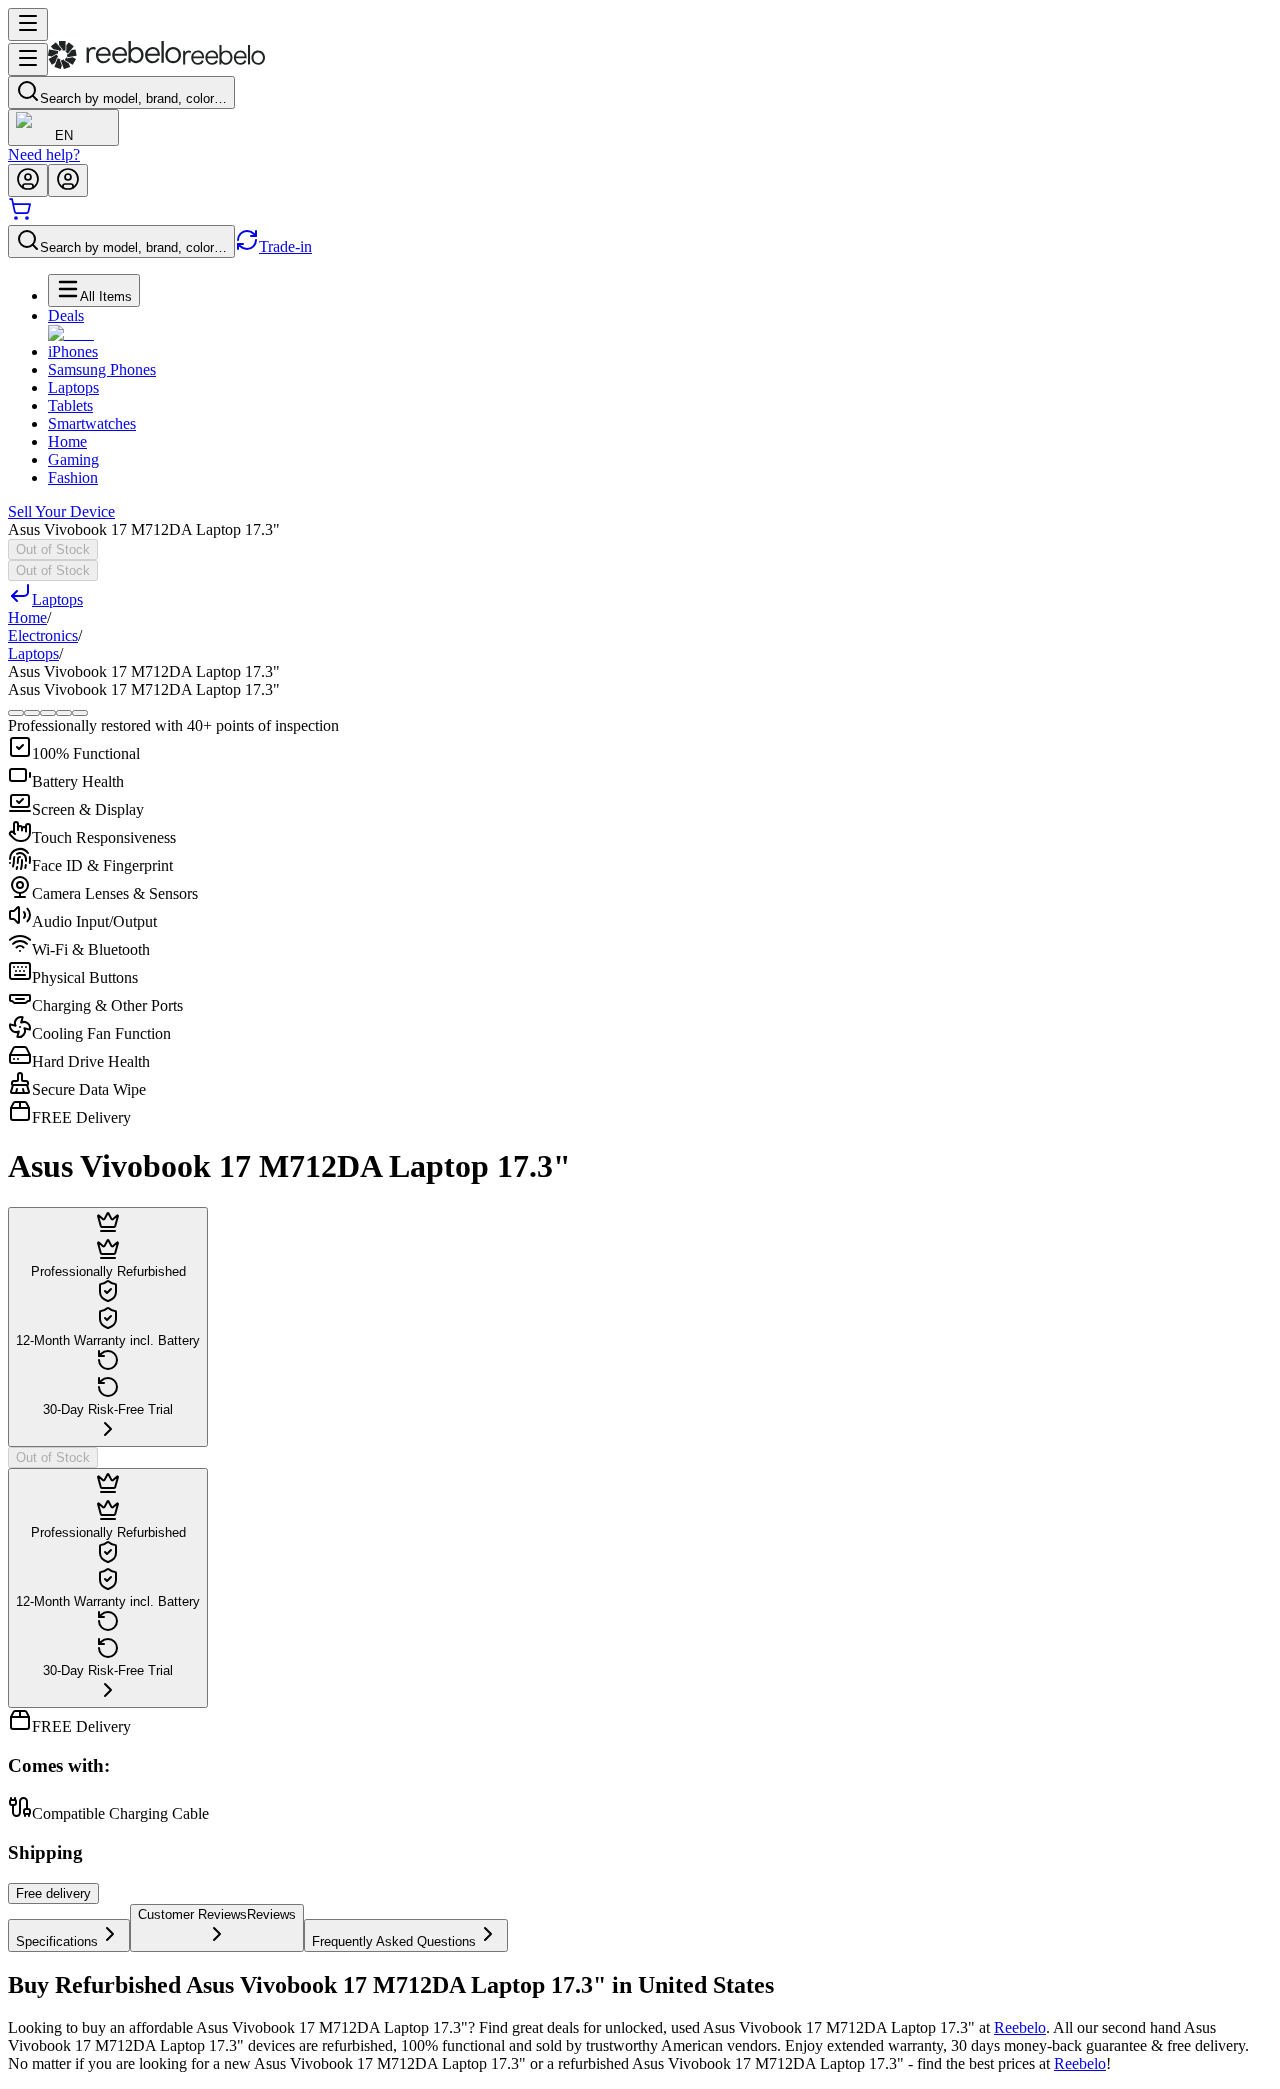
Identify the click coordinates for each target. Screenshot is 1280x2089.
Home (67, 441)
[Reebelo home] (156, 64)
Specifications (57, 1941)
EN (64, 135)
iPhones (73, 351)
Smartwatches (92, 423)
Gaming (73, 459)
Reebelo (1020, 2027)
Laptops (73, 387)
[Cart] (20, 215)
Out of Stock (53, 549)
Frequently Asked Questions (394, 1941)
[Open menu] (28, 24)
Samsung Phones (102, 369)
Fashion (73, 477)
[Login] (28, 180)
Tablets (70, 405)
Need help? (44, 154)
